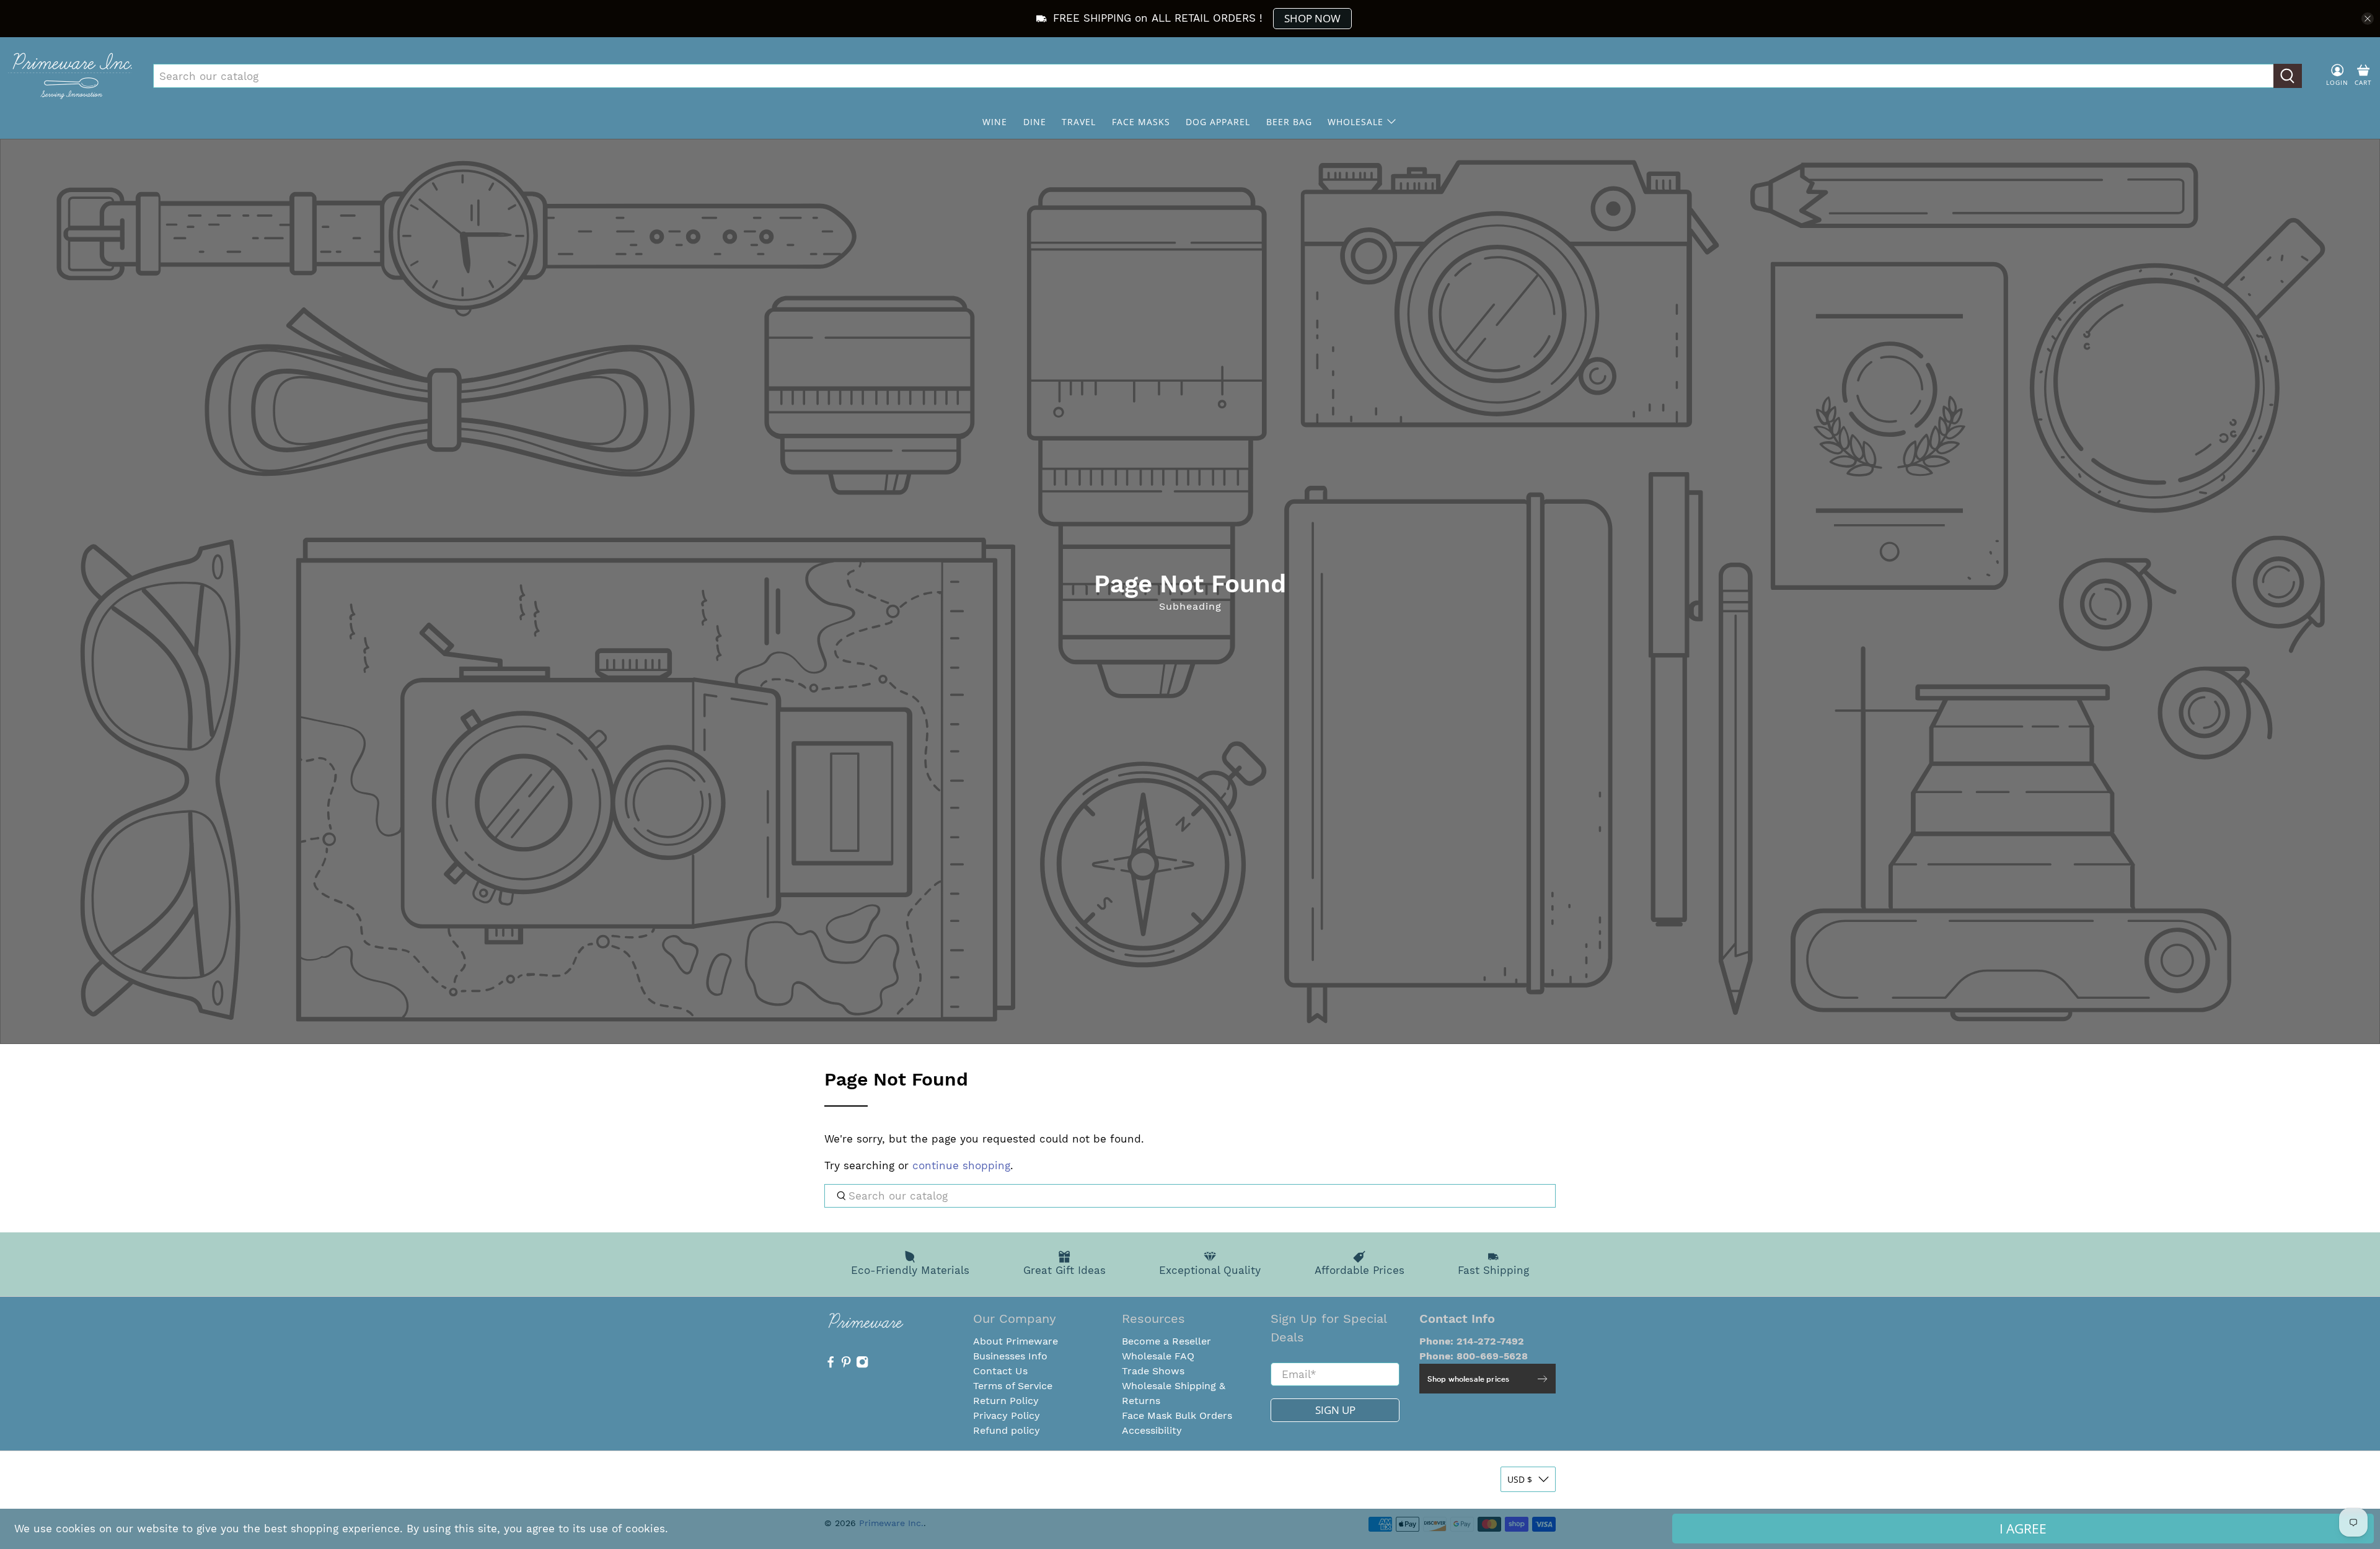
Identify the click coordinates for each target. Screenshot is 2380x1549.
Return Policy (1006, 1401)
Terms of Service (1013, 1386)
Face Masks (1141, 122)
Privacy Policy (1007, 1415)
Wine (995, 122)
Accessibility (1152, 1430)
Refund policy (1007, 1430)
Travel (1079, 122)
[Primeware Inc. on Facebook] (831, 1365)
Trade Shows (1153, 1371)
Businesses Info (1010, 1356)
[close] (2368, 19)
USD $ (1520, 1479)
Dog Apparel (1218, 122)
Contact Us (1000, 1371)
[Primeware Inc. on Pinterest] (846, 1365)
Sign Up (1335, 1410)
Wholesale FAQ (1158, 1356)
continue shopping (961, 1165)
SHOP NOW (1312, 18)
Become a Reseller (1166, 1341)
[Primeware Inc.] (70, 76)
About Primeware (1016, 1341)
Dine (1035, 122)
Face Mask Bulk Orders (1177, 1415)
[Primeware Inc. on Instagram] (862, 1365)
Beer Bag (1289, 122)
